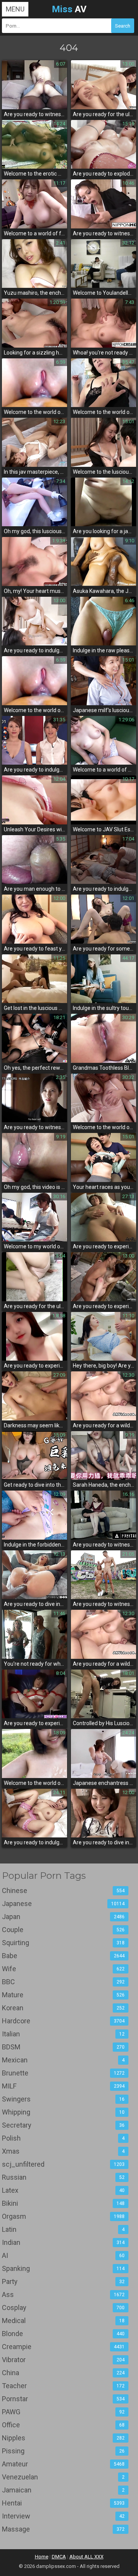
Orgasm (63, 2216)
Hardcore (63, 2021)
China (63, 2373)
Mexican (63, 2060)
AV (69, 9)
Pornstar (63, 2399)
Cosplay (63, 2308)
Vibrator (63, 2360)
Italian (63, 2034)
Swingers (63, 2099)
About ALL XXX (86, 2557)
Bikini (63, 2203)
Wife (63, 1969)
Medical (63, 2321)
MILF (63, 2086)
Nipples (63, 2438)
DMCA (59, 2557)
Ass (63, 2294)
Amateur (63, 2464)
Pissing (63, 2451)
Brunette (63, 2073)
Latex (63, 2190)
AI (63, 2255)
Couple (63, 1930)
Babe (63, 1956)
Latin (63, 2229)
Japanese (63, 1904)
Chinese (63, 1891)
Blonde (63, 2334)
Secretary (63, 2125)
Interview (63, 2516)
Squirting (63, 1943)
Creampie (63, 2347)
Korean (63, 2008)
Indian (63, 2242)
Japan (63, 1917)
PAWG (63, 2412)
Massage (63, 2529)
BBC (63, 1982)
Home (42, 2557)
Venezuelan (63, 2477)
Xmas (63, 2151)
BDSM (63, 2047)
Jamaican (63, 2490)
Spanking (63, 2268)
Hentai (63, 2503)
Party (63, 2281)
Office (63, 2425)
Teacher (63, 2386)
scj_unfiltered (63, 2164)
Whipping (63, 2112)
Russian (63, 2177)
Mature (63, 1995)
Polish (63, 2138)
